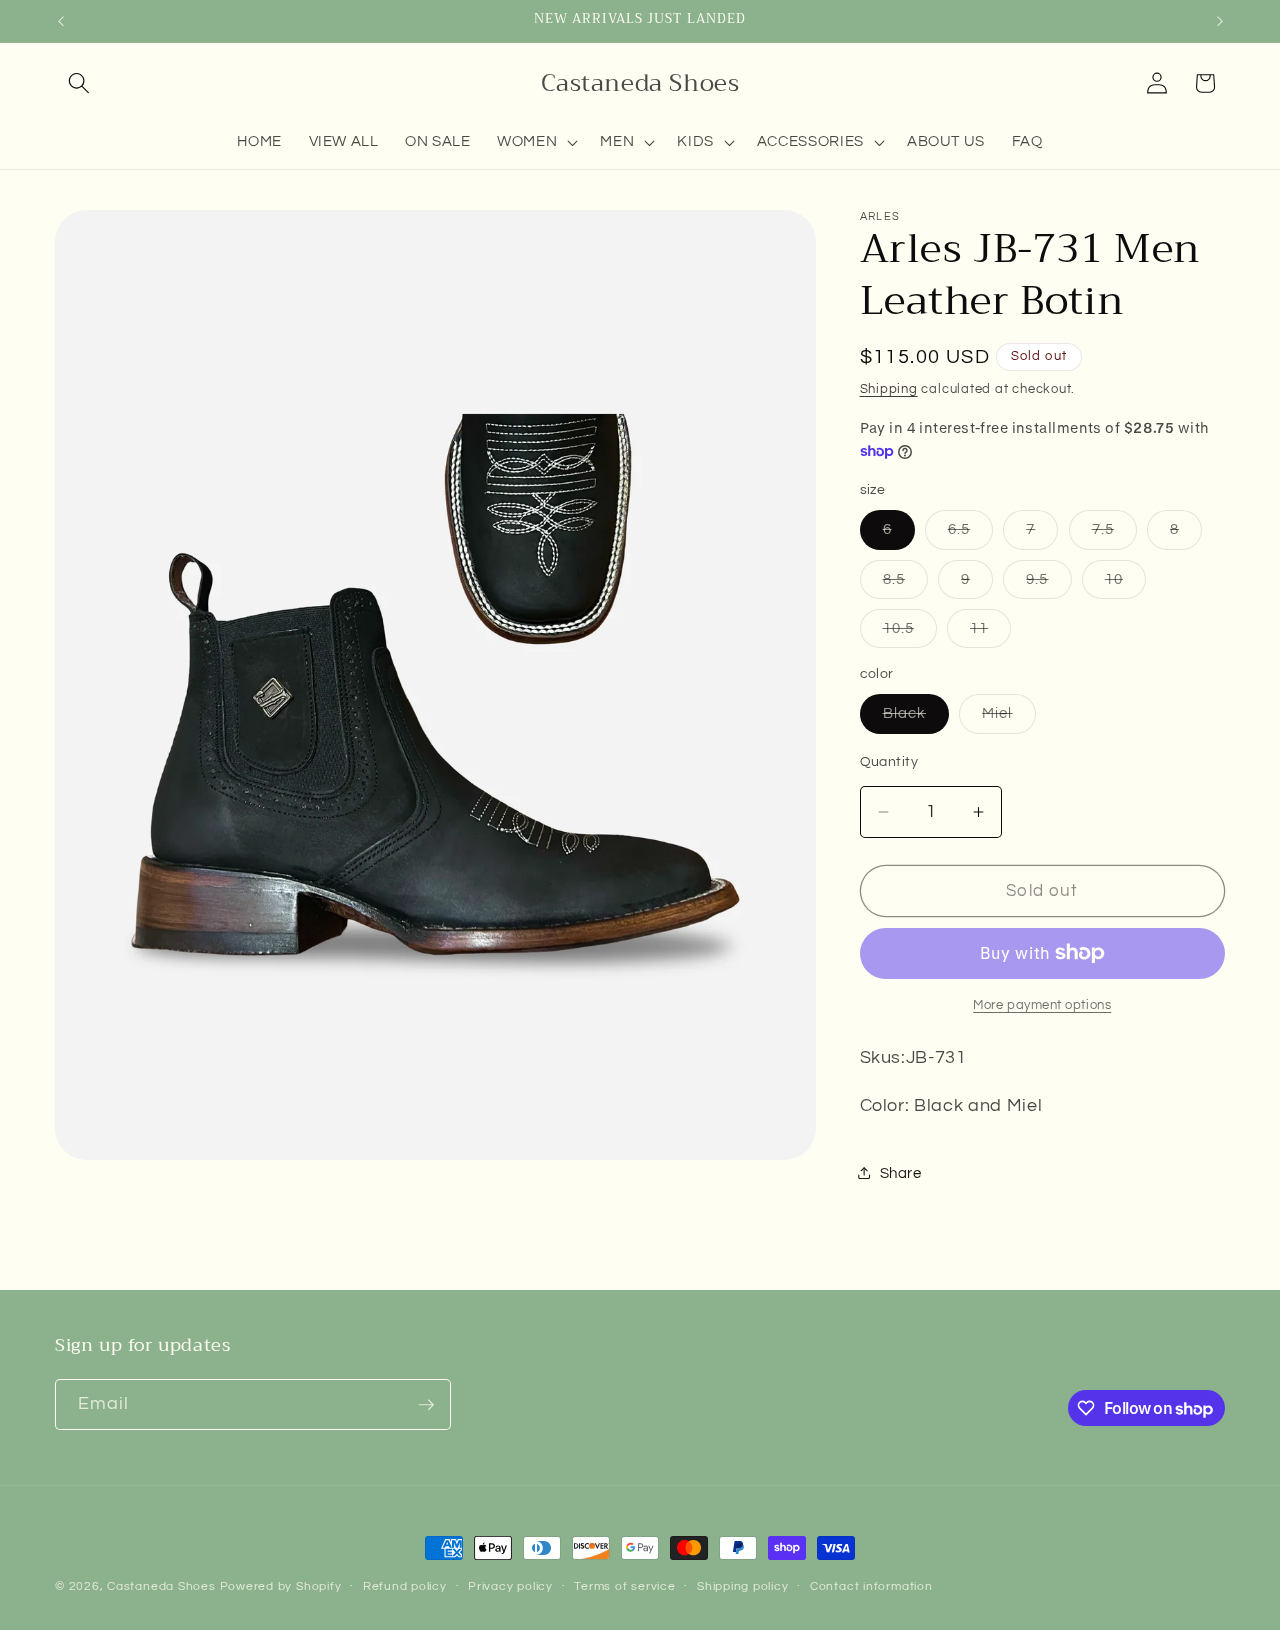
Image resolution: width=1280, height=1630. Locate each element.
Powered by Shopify (281, 1586)
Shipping (889, 389)
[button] (79, 83)
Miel (1008, 718)
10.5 (910, 633)
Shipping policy (743, 1586)
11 (990, 633)
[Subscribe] (426, 1405)
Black (916, 718)
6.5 (970, 534)
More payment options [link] (1042, 1005)
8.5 (905, 584)
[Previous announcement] (61, 21)
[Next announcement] (1220, 21)
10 (1125, 584)
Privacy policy (510, 1586)
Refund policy (405, 1586)
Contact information (871, 1586)
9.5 (1048, 584)
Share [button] (901, 1173)
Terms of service (624, 1586)
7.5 (1114, 534)
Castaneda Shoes (161, 1586)
